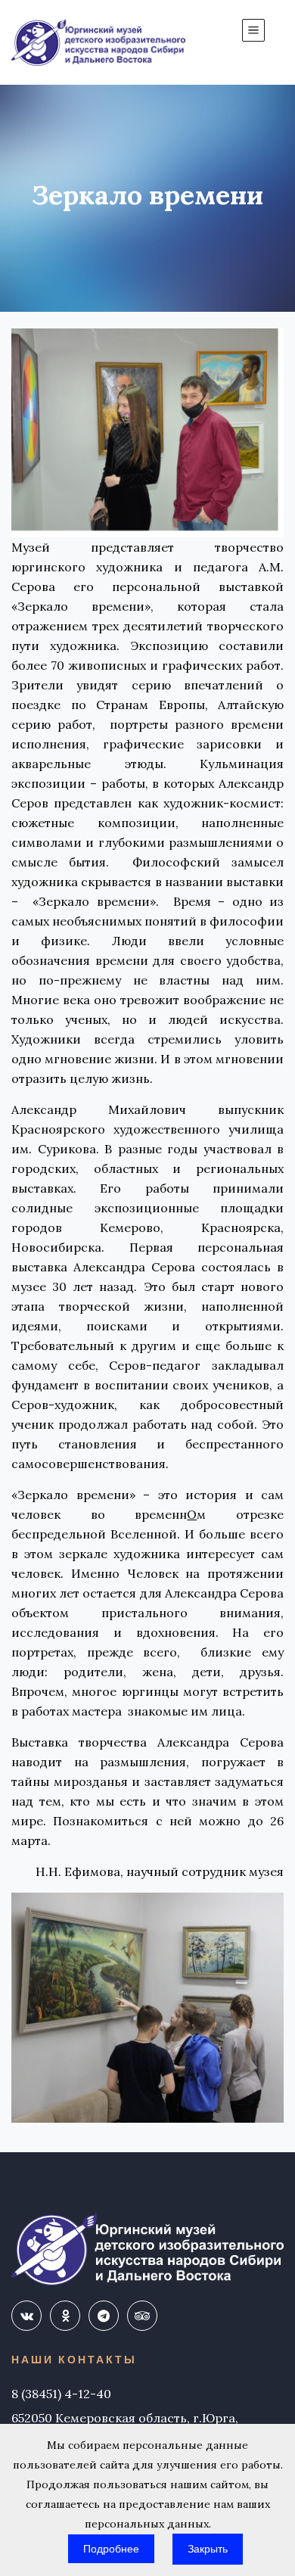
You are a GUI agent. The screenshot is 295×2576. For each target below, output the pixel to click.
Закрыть (208, 2549)
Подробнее (111, 2549)
